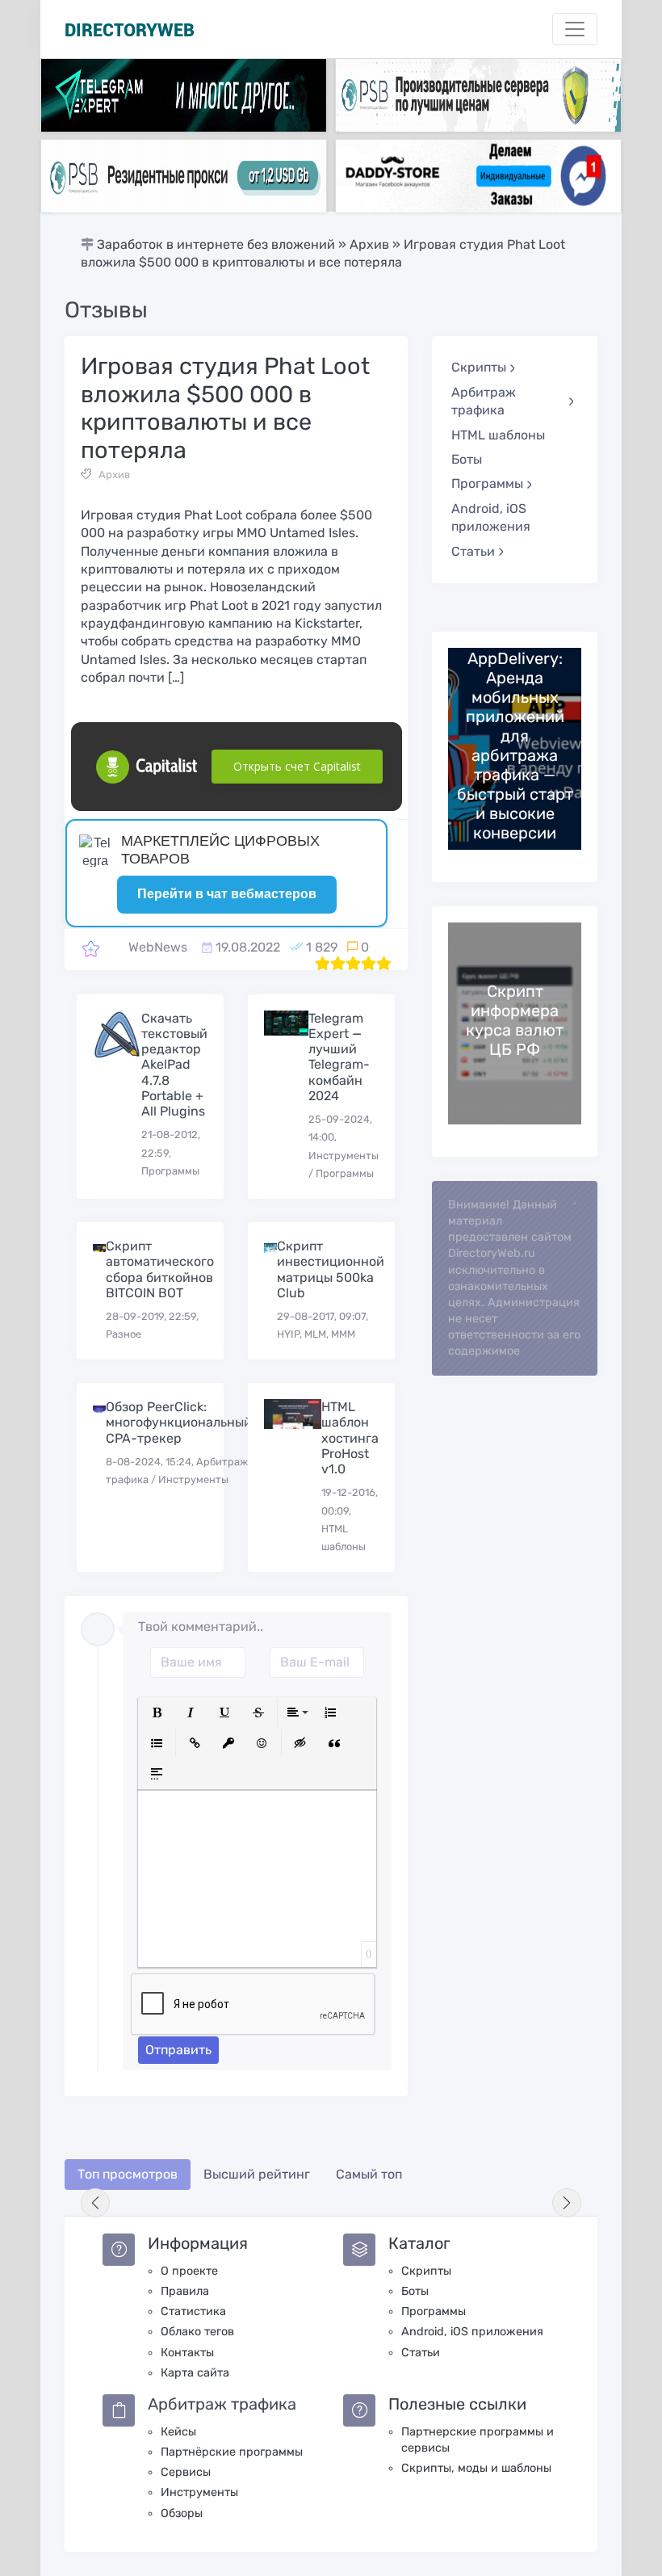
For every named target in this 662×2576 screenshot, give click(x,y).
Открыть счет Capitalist (297, 766)
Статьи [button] (473, 551)
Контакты (187, 2353)
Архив (114, 475)
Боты (467, 459)
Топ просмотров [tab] (128, 2174)
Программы (434, 2311)
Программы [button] (487, 483)
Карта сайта (195, 2373)
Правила (185, 2291)
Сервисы (186, 2472)
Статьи (421, 2353)
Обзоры (182, 2513)
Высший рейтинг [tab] (257, 2174)
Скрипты (426, 2271)
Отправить (178, 2050)
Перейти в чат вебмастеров (227, 894)
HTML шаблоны (498, 435)
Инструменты (199, 2492)
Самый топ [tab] (369, 2174)
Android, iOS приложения (491, 517)
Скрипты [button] (479, 367)
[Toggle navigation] (575, 29)
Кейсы (178, 2432)
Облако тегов (197, 2332)
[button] (157, 1712)
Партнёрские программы (232, 2452)
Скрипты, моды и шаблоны (476, 2468)
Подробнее (515, 748)
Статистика (193, 2311)
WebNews (158, 947)
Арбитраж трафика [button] (484, 401)
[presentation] (95, 2203)
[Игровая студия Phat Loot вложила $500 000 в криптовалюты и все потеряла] (91, 947)
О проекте (189, 2271)
